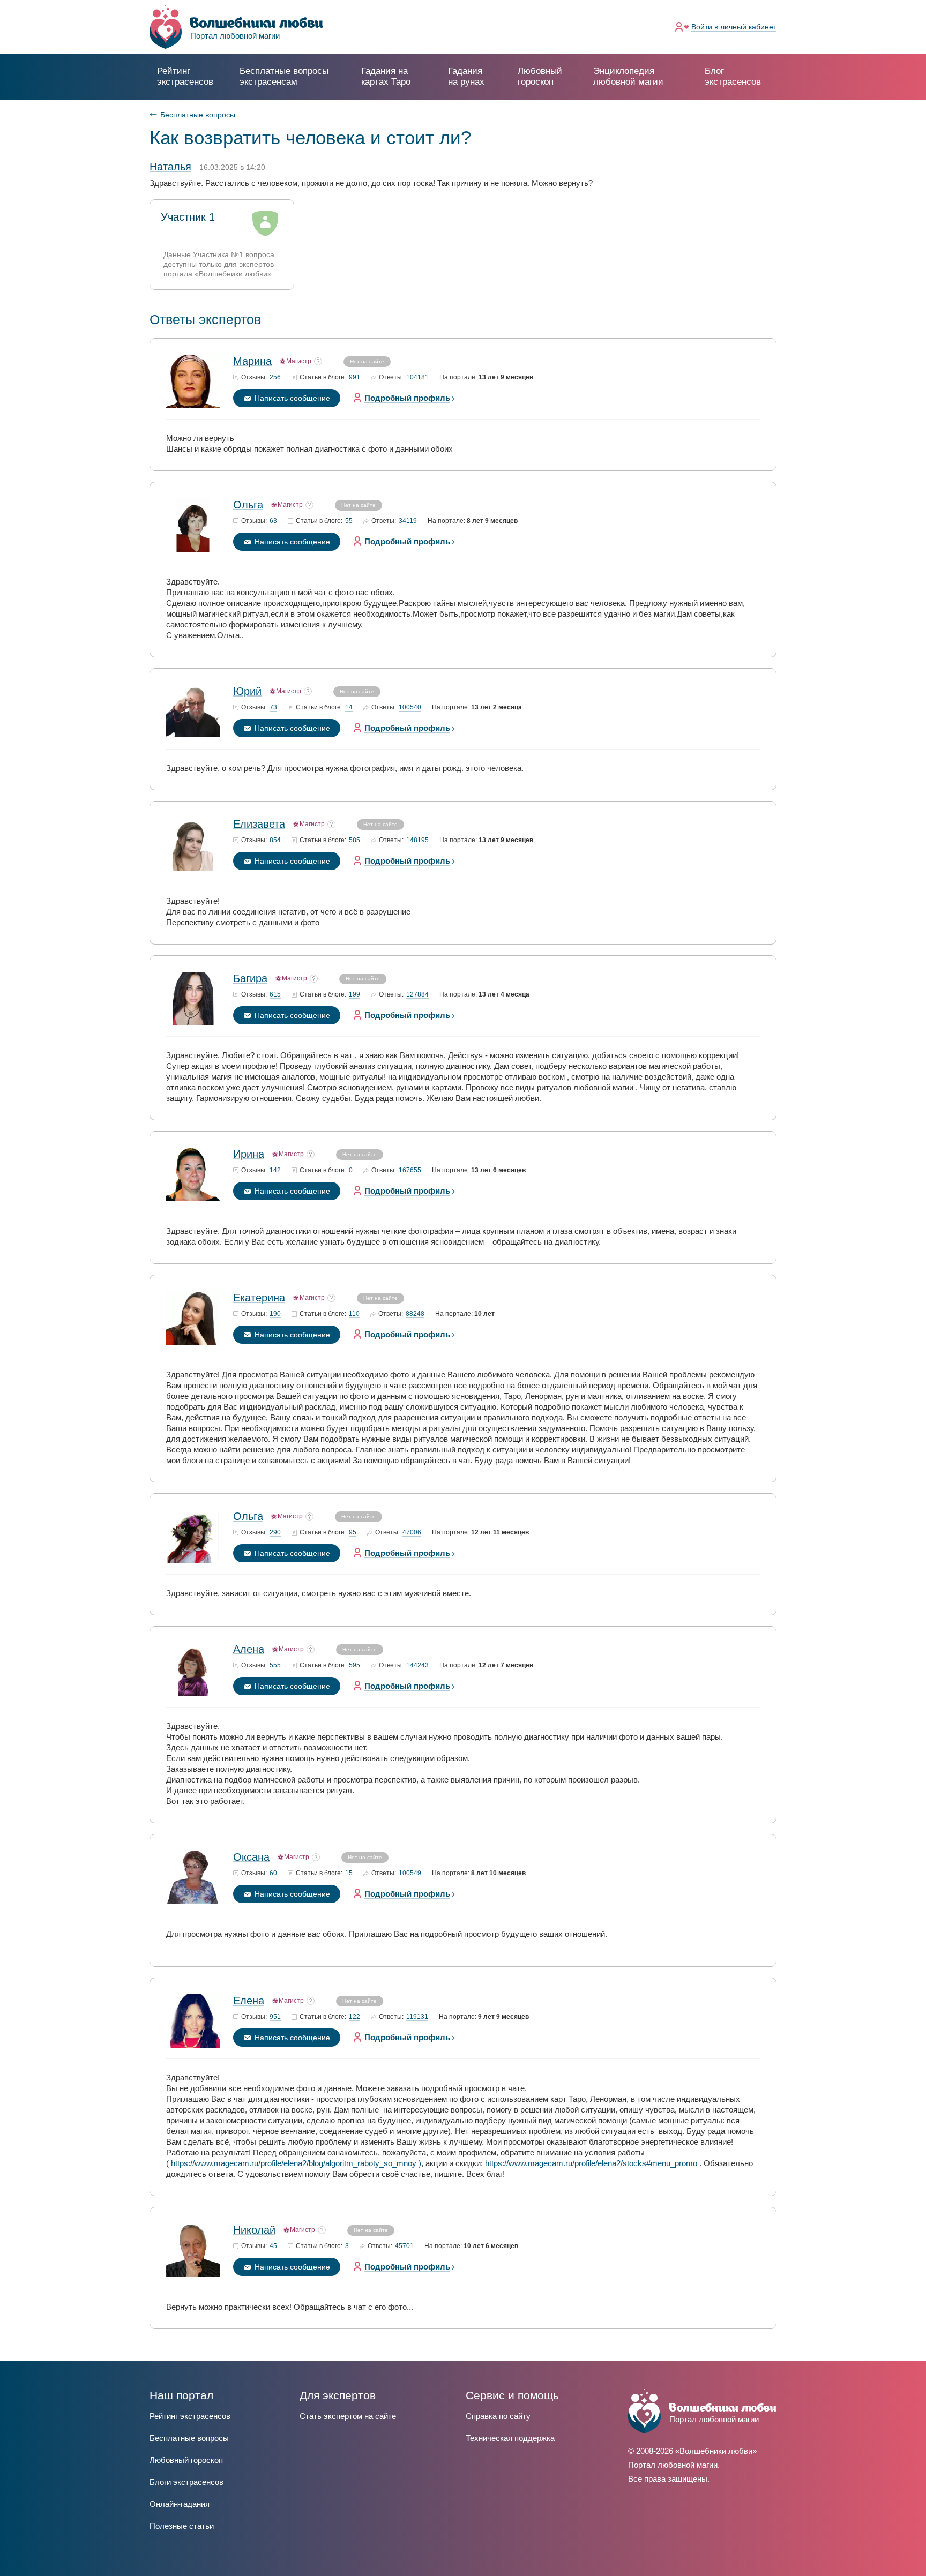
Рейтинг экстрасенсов (185, 76)
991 (354, 377)
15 (349, 1873)
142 (275, 1170)
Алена (249, 1649)
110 (354, 1314)
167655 (410, 1170)
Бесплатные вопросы (198, 115)
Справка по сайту (498, 2416)
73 (273, 707)
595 (354, 1665)
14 (349, 707)
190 (275, 1314)
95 (353, 1533)
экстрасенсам (284, 76)
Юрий (247, 691)
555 (275, 1665)
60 (273, 1873)
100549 (410, 1873)
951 (275, 2017)
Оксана (251, 1857)
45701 (404, 2246)
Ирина (249, 1154)
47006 (412, 1533)
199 (354, 995)
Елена (249, 2001)
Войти (734, 27)
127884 (417, 995)
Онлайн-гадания (180, 2504)
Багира (250, 978)
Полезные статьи (182, 2526)
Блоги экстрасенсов (186, 2482)
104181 (417, 377)
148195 (417, 840)
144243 (417, 1665)
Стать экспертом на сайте (348, 2416)
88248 (415, 1314)
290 (275, 1533)
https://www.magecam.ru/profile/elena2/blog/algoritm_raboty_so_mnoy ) (296, 2163)
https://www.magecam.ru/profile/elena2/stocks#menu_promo (591, 2163)
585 (354, 840)
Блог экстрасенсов (733, 76)
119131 (417, 2017)
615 (275, 995)
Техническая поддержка (510, 2438)
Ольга (248, 505)
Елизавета (259, 824)
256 (275, 377)
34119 (408, 521)
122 (354, 2017)
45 (273, 2246)
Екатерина (259, 1298)
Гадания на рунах (466, 76)
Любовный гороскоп (540, 76)
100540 (410, 707)
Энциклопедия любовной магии (628, 76)
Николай (254, 2230)
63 (273, 521)
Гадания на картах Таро (386, 76)
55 (349, 521)
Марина (252, 361)
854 (275, 840)
